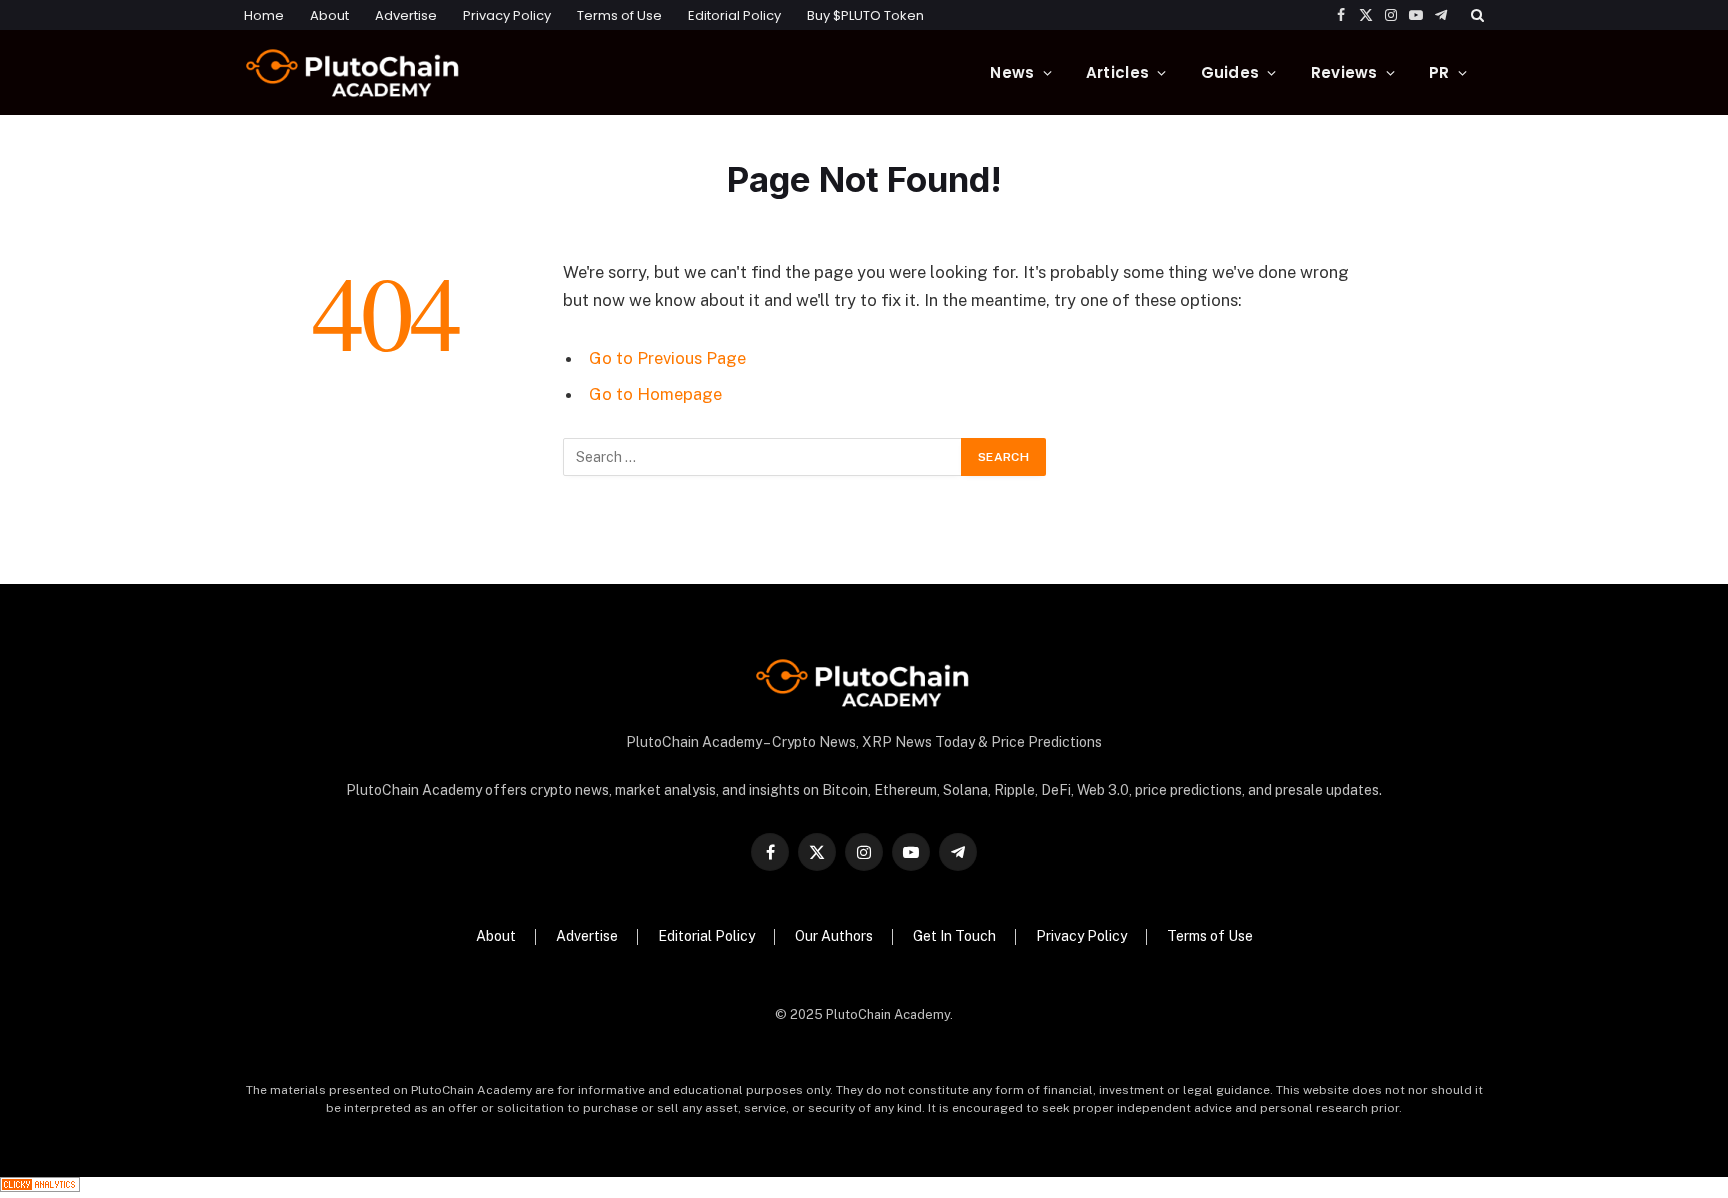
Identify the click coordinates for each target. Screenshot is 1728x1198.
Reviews (1344, 72)
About (329, 15)
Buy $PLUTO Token (865, 15)
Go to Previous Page (667, 358)
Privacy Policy (507, 15)
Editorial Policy (734, 15)
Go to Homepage (655, 394)
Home (264, 15)
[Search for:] (763, 457)
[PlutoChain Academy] (354, 72)
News (1012, 72)
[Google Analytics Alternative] (40, 1187)
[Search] (1475, 15)
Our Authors (834, 936)
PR (1439, 72)
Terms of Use (619, 15)
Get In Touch (954, 936)
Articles (1117, 72)
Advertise (406, 15)
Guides (1230, 72)
